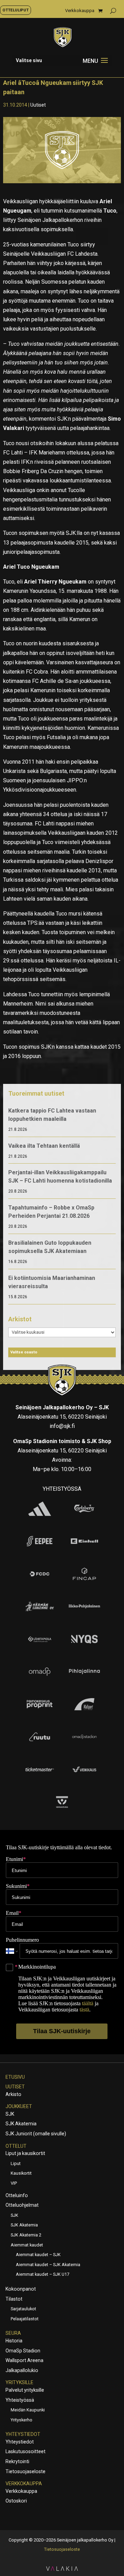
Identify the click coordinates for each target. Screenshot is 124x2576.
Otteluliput (15, 10)
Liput (16, 2163)
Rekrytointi (17, 2461)
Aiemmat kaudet (27, 2245)
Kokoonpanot (21, 2289)
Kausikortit (21, 2173)
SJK (10, 2114)
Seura (13, 2333)
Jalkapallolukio (22, 2370)
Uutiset (38, 105)
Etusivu (15, 2077)
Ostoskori (16, 2501)
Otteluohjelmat (22, 2205)
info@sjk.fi (62, 1426)
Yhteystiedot (23, 2434)
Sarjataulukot (23, 2309)
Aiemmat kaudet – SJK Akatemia (48, 2265)
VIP (14, 2183)
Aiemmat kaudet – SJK (38, 2255)
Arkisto (13, 2094)
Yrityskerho (22, 2420)
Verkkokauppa (80, 11)
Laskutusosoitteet (25, 2451)
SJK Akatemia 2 (26, 2235)
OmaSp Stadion (23, 2351)
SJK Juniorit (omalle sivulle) (36, 2134)
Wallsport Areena (24, 2360)
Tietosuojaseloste (25, 2471)
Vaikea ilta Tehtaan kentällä (44, 1146)
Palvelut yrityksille (25, 2390)
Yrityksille (19, 2382)
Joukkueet (19, 2106)
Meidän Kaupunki (28, 2410)
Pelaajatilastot (25, 2319)
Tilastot (14, 2299)
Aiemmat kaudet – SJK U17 (43, 2274)
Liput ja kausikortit (25, 2153)
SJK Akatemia (21, 2124)
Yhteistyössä (20, 2400)
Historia (14, 2341)
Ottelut (16, 2146)
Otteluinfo (17, 2195)
